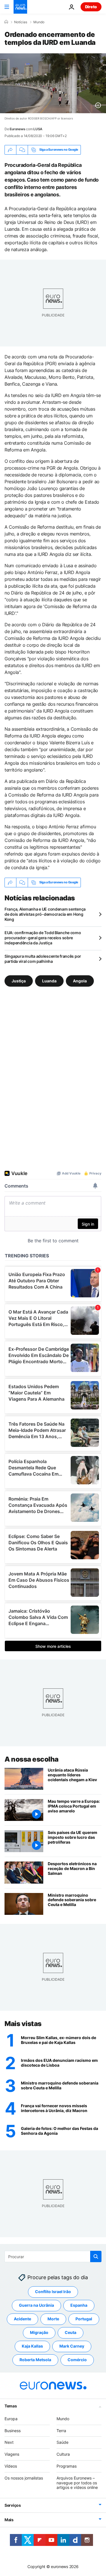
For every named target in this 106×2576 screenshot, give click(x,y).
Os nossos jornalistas (24, 2478)
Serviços (13, 2505)
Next (9, 2442)
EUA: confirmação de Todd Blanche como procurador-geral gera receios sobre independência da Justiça (43, 938)
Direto (91, 7)
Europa (11, 2419)
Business (13, 2430)
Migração (39, 2332)
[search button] (96, 2256)
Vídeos (11, 2466)
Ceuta (71, 2332)
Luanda (49, 981)
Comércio (77, 2360)
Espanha (79, 2305)
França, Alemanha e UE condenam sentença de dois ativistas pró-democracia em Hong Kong (45, 914)
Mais (9, 2520)
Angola (80, 981)
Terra (61, 2430)
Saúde (62, 2442)
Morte (53, 2319)
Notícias (21, 22)
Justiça (19, 981)
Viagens (12, 2454)
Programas (67, 2466)
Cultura (63, 2454)
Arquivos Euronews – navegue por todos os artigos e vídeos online (77, 2483)
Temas (11, 2406)
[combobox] (53, 2256)
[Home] (6, 22)
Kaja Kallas (32, 2346)
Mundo (39, 22)
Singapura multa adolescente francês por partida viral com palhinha (43, 959)
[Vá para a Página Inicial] (20, 7)
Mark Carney (72, 2346)
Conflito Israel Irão (53, 2292)
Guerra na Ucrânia (36, 2305)
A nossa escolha (32, 1759)
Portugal (84, 2319)
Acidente (22, 2319)
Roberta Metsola (35, 2360)
